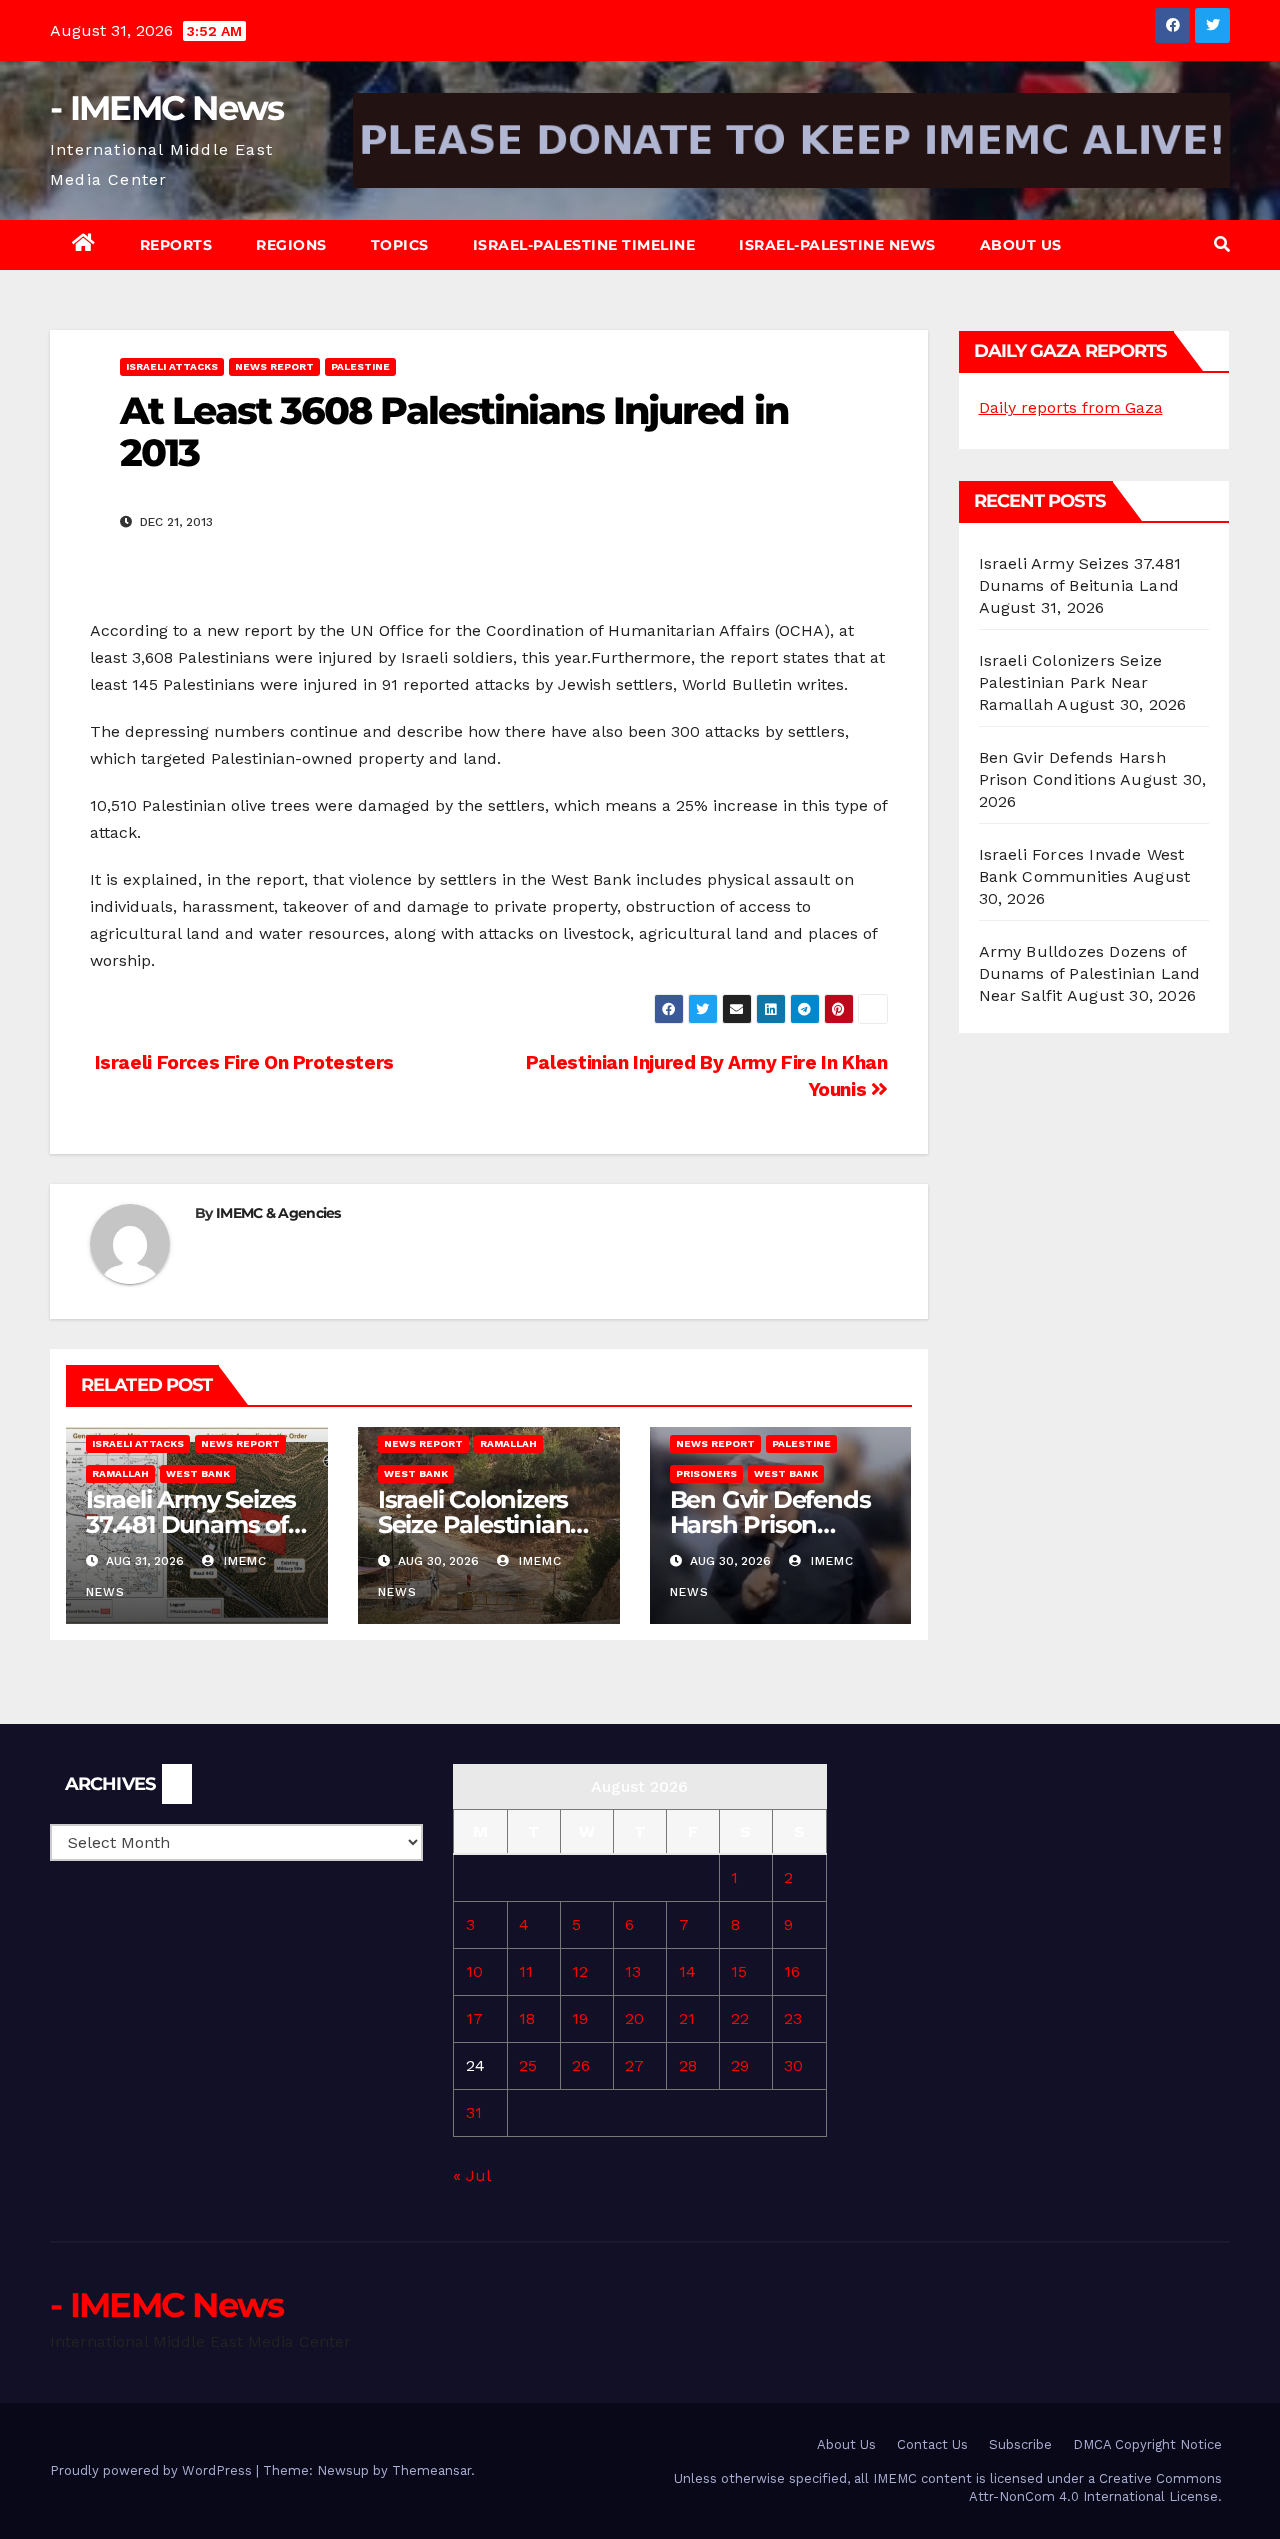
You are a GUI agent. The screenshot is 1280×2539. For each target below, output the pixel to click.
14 (687, 1971)
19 (580, 2018)
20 (634, 2018)
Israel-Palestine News (837, 245)
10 (474, 1971)
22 (740, 2018)
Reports (176, 245)
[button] (1222, 244)
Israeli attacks (172, 366)
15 (739, 1971)
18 (527, 2018)
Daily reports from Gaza (1071, 407)
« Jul (471, 2175)
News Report (274, 366)
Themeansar (431, 2470)
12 (580, 1971)
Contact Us (932, 2444)
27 (634, 2065)
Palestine (360, 366)
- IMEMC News (167, 108)
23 (793, 2018)
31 (474, 2112)
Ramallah (120, 1473)
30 (793, 2065)
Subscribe (1020, 2444)
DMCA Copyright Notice (1147, 2444)
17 (474, 2018)
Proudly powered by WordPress (153, 2470)
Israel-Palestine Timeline (584, 245)
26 (581, 2065)
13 (633, 1971)
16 (792, 1971)
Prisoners (706, 1473)
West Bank (198, 1473)
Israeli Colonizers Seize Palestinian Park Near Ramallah (1071, 682)
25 (528, 2065)
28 (688, 2065)
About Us (1021, 245)
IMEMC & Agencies (278, 1213)
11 (526, 1971)
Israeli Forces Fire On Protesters (242, 1062)
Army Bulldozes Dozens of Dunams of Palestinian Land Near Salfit (1090, 973)
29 (740, 2065)
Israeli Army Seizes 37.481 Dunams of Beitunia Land (191, 1524)
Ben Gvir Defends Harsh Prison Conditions (770, 1524)
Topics (400, 245)
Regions (291, 245)
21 (687, 2018)
